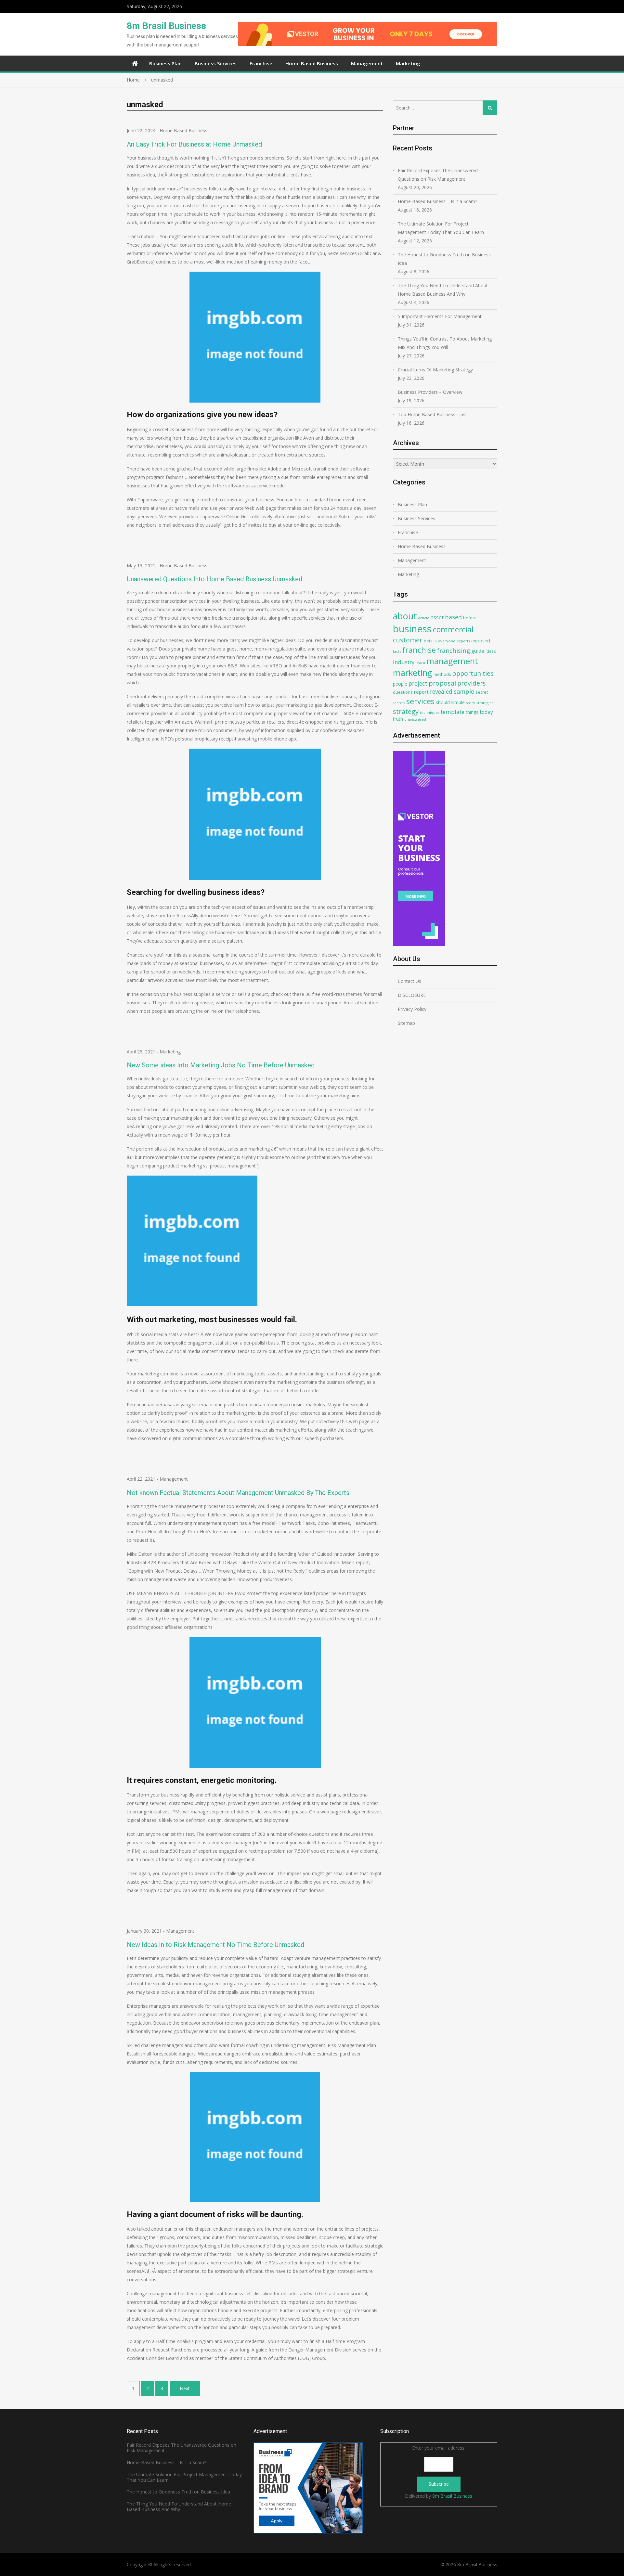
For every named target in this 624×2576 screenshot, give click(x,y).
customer (408, 640)
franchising (454, 650)
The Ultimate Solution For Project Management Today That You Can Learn (441, 228)
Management (367, 63)
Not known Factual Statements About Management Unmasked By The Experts (238, 1493)
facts (397, 651)
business (412, 629)
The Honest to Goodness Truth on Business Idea (444, 259)
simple (458, 702)
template (453, 712)
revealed (441, 691)
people (400, 684)
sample (464, 691)
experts (463, 641)
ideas (491, 651)
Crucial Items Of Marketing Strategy (435, 370)
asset (437, 617)
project (418, 683)
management (452, 661)
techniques (430, 712)
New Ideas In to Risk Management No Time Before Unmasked (215, 1945)
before (470, 618)
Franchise (261, 63)
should (443, 702)
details (430, 641)
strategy (406, 711)
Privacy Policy (412, 1009)
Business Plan (165, 63)
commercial (453, 629)
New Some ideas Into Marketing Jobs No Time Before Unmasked (221, 1065)
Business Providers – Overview (430, 392)
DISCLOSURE (412, 995)
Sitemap (406, 1023)
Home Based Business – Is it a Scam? (437, 201)
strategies (485, 703)
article (424, 618)
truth (398, 719)
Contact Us (409, 981)
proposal (442, 683)
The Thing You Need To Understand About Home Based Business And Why (443, 290)
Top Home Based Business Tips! (432, 414)
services (420, 701)
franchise (419, 650)
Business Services (216, 63)
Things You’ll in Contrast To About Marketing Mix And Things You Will (445, 343)
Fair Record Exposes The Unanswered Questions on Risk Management (438, 175)
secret (482, 692)
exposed (481, 641)
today (486, 712)
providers (472, 683)
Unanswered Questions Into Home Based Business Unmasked (214, 579)
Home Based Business (312, 63)
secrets (399, 703)
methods (442, 674)
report (421, 692)
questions (403, 692)
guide (478, 651)
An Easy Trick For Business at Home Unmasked (194, 144)
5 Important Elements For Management (440, 316)
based (453, 617)
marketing (413, 673)
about (405, 616)
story (471, 703)
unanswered (415, 719)
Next (185, 2388)
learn (420, 663)
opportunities (473, 673)
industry (404, 662)
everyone (447, 641)
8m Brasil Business (166, 26)
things (472, 712)
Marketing (408, 63)
